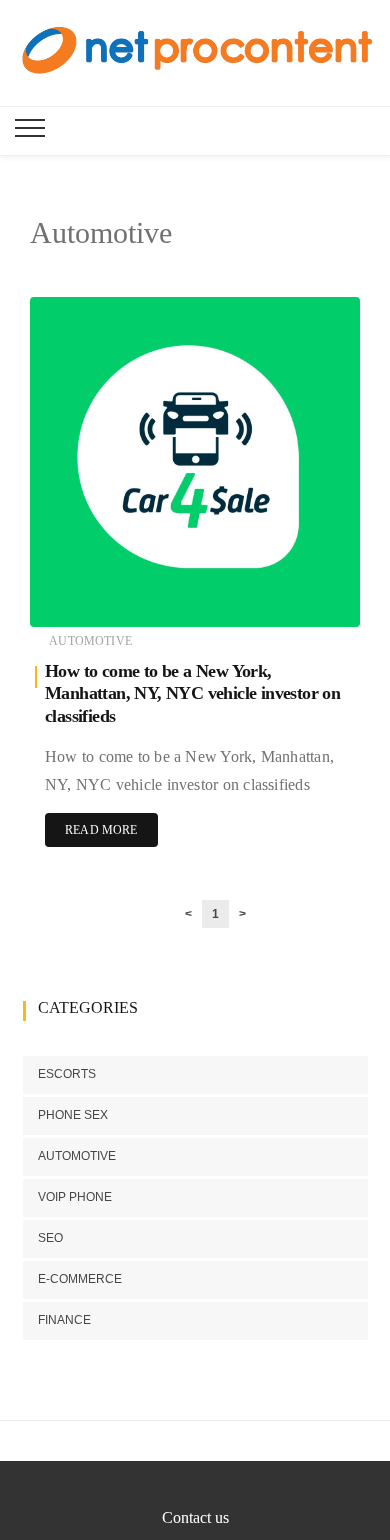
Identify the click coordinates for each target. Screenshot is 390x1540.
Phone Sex (73, 1115)
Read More (101, 830)
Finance (64, 1320)
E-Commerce (80, 1279)
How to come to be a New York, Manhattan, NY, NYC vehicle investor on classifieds (192, 693)
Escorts (67, 1074)
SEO (50, 1238)
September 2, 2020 (290, 598)
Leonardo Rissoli (130, 599)
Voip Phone (75, 1197)
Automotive (90, 641)
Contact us (195, 1517)
